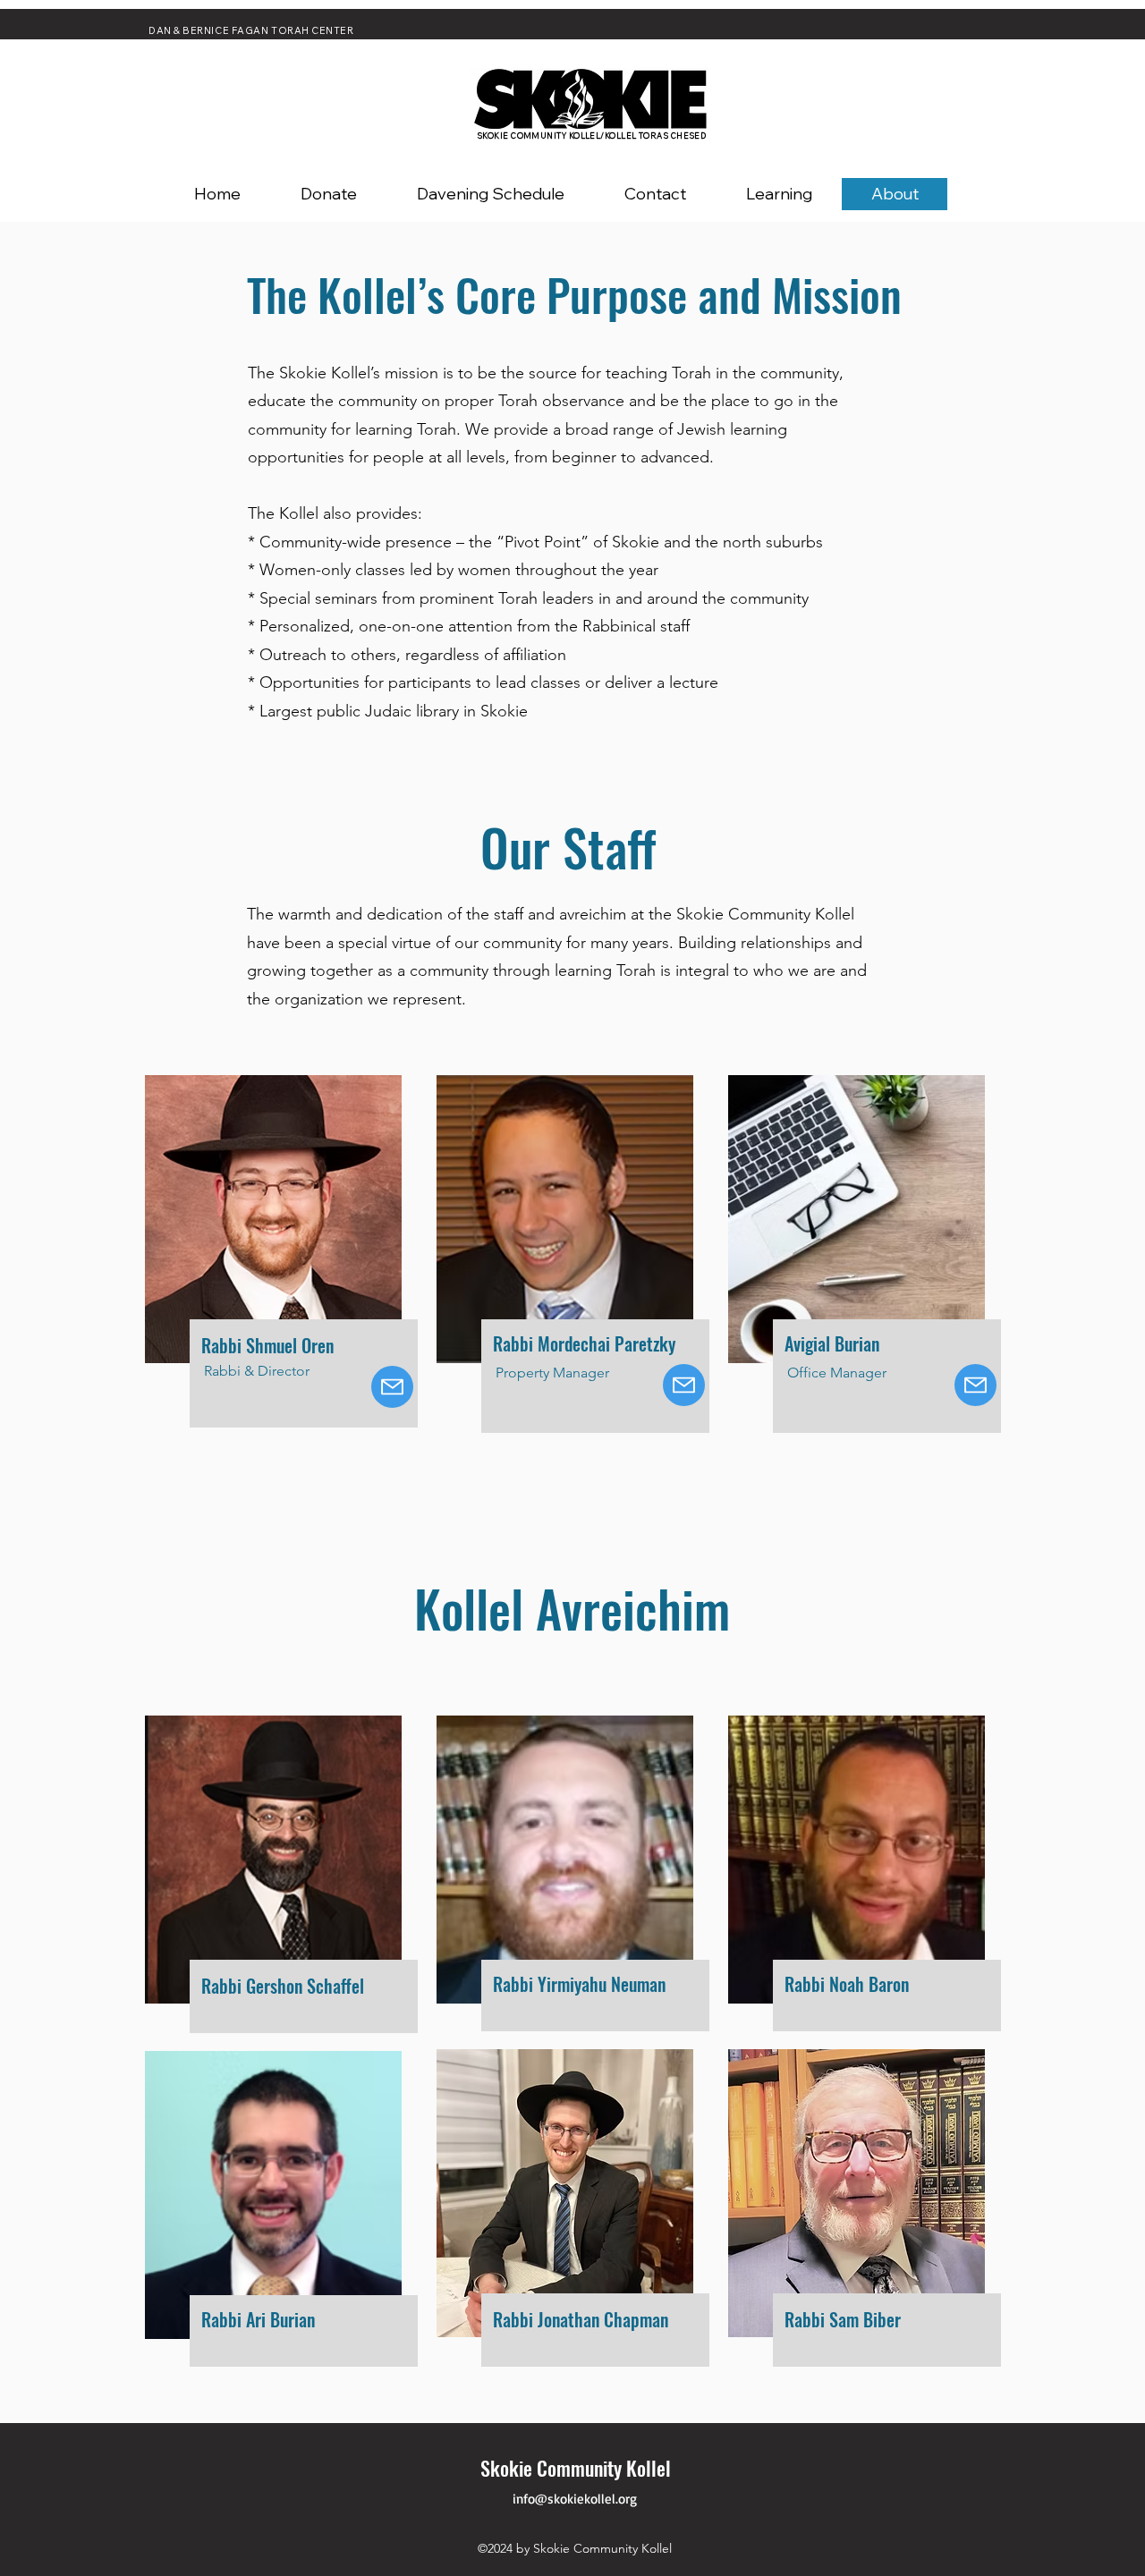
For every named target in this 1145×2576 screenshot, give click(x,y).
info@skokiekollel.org (575, 2499)
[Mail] (392, 1387)
